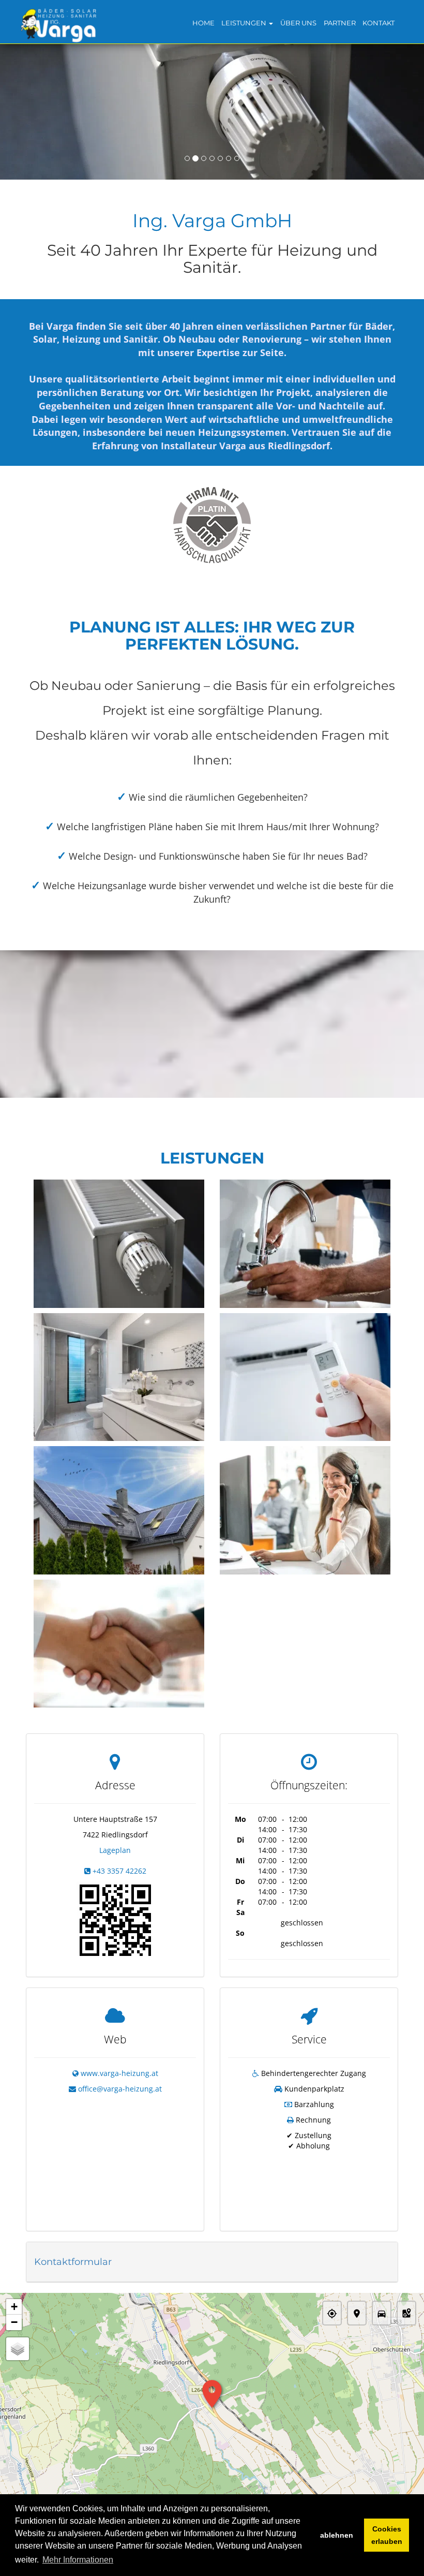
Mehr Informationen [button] (78, 2560)
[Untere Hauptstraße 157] (115, 1919)
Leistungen (245, 23)
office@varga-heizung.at (120, 2089)
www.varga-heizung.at (119, 2073)
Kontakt (378, 23)
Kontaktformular (73, 2262)
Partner (340, 23)
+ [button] (14, 2307)
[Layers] (18, 2349)
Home (203, 23)
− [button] (14, 2322)
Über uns (298, 23)
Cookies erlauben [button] (387, 2535)
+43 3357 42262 (119, 1871)
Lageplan (115, 1850)
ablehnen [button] (337, 2535)
